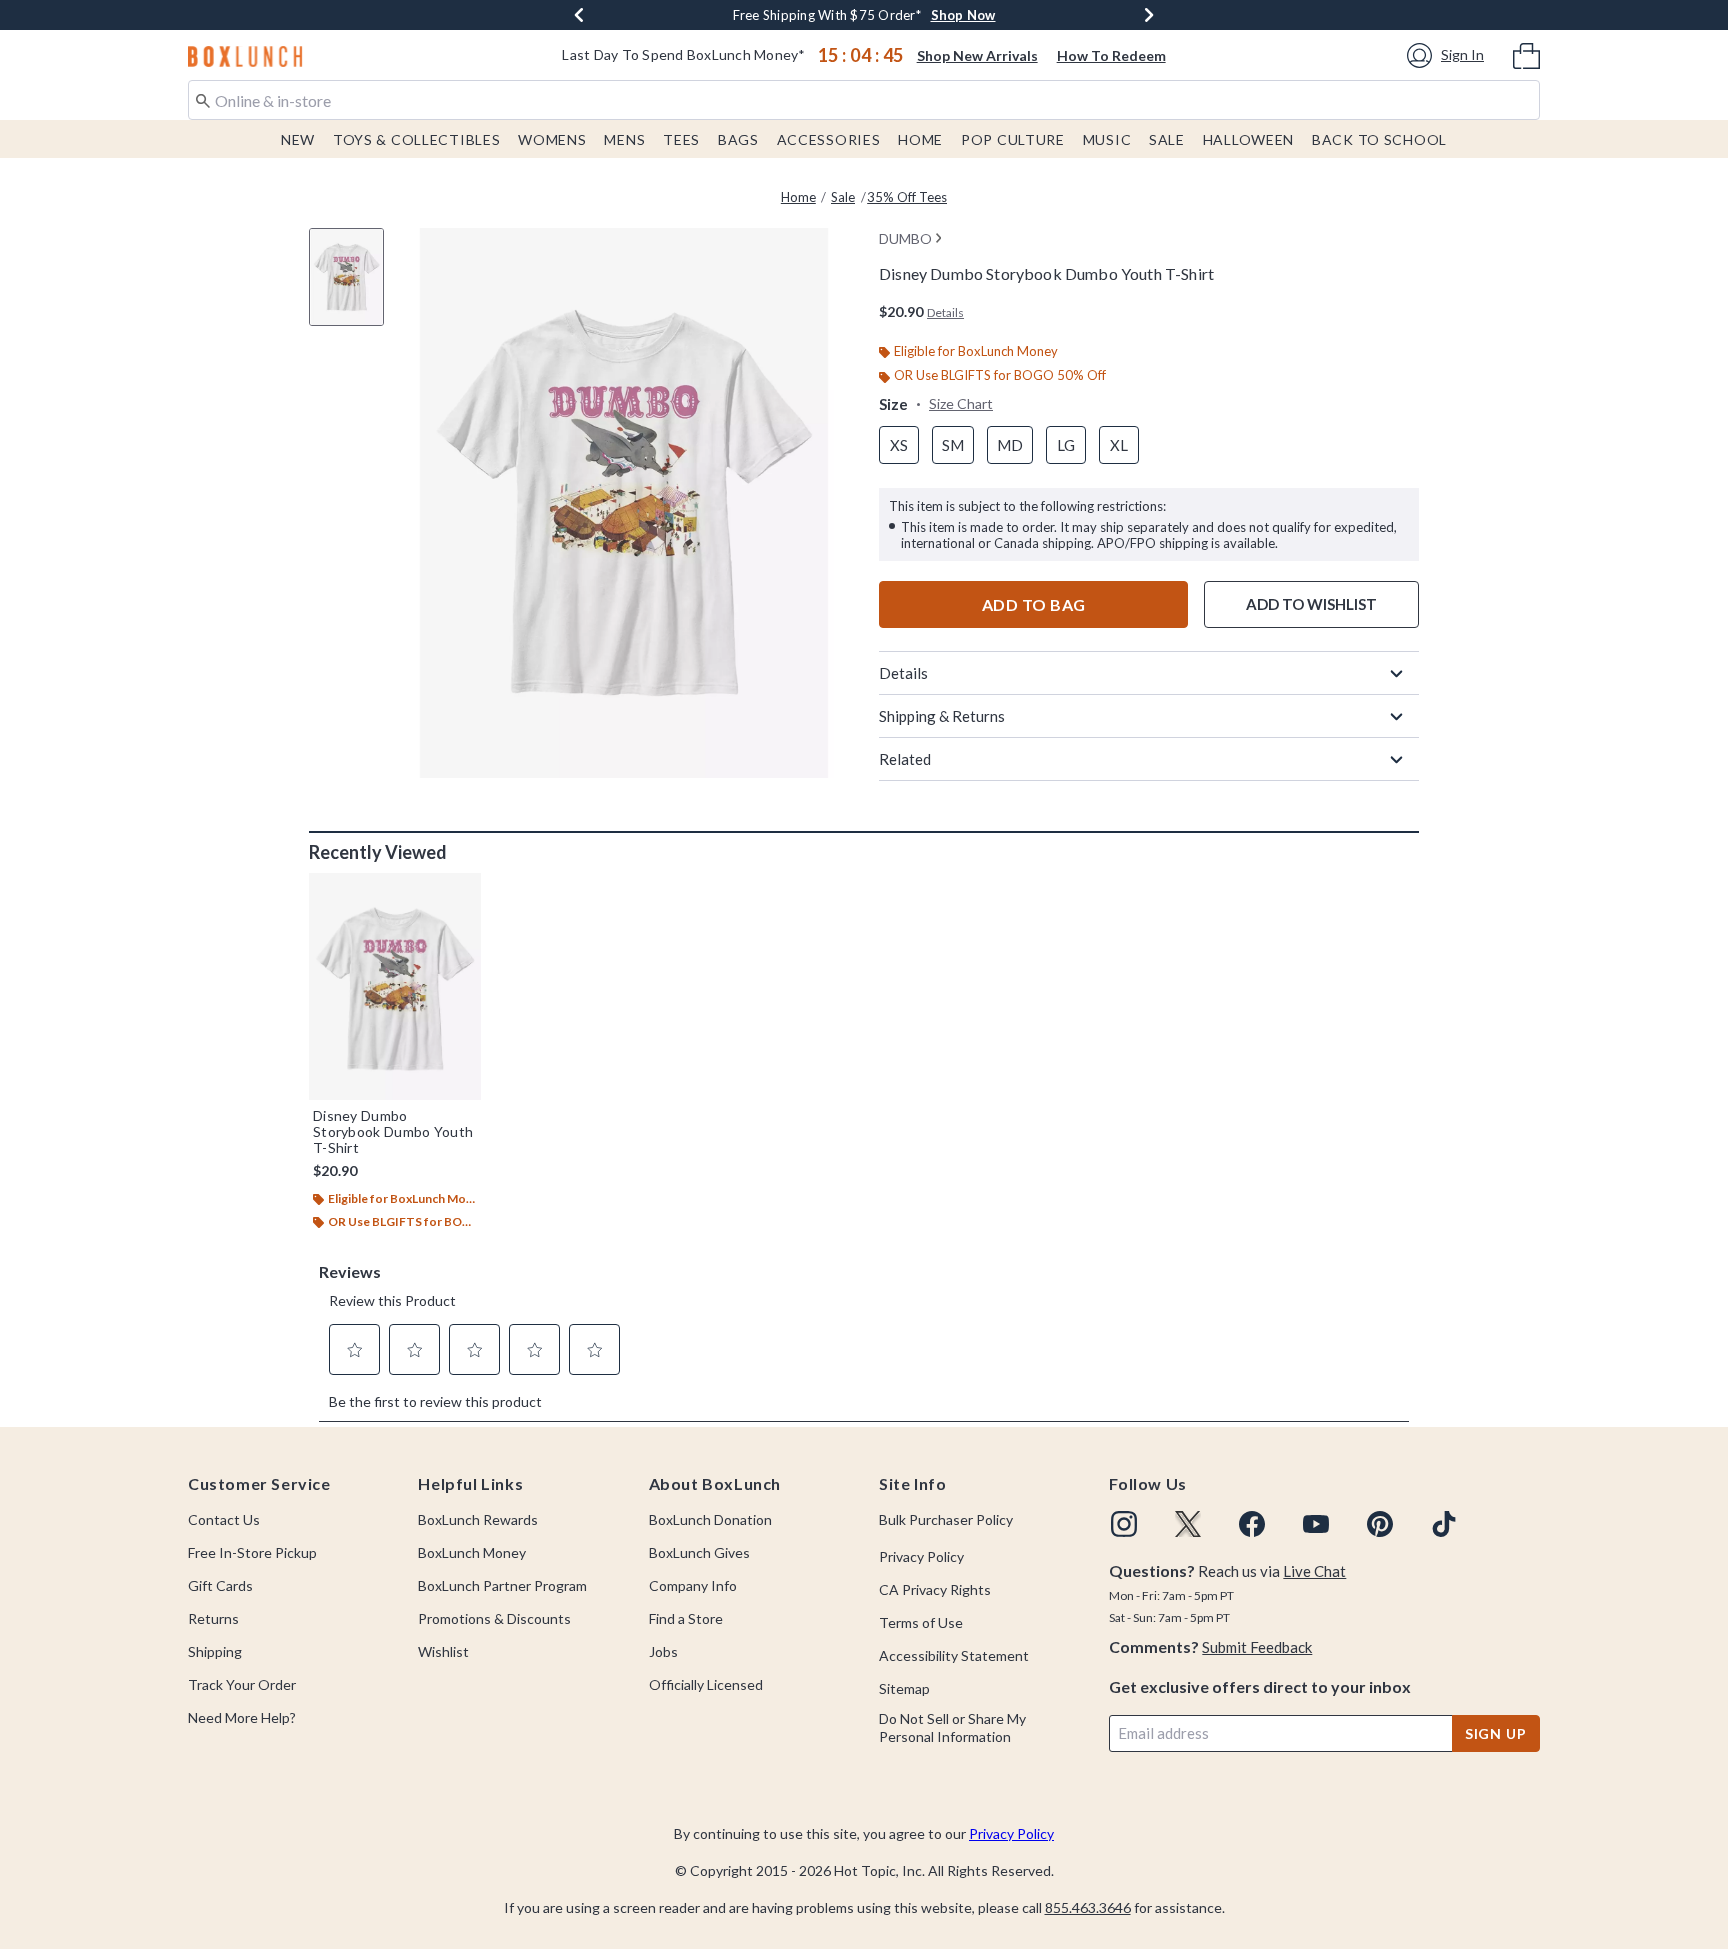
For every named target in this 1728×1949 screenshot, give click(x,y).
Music (1107, 139)
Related (905, 759)
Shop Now (963, 15)
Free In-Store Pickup (252, 1552)
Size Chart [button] (961, 403)
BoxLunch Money (472, 1552)
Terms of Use (921, 1622)
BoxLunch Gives (699, 1552)
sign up (1496, 1733)
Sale (1167, 139)
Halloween (1248, 139)
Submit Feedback (1257, 1647)
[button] (1448, 55)
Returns (213, 1618)
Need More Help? (242, 1717)
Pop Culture (1013, 139)
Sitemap (904, 1688)
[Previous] (579, 15)
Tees (681, 139)
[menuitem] (1526, 54)
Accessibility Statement (954, 1655)
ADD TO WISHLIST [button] (1311, 604)
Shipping (215, 1651)
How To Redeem (1111, 55)
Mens (624, 139)
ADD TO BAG (1034, 604)
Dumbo (905, 238)
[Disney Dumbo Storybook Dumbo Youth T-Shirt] (395, 986)
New (298, 139)
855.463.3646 (1088, 1907)
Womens (552, 139)
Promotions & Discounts (494, 1618)
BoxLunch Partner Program (502, 1585)
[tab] (354, 287)
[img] (1124, 1524)
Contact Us (224, 1519)
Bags (738, 139)
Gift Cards (220, 1585)
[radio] (899, 445)
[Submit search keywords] (203, 99)
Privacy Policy (921, 1556)
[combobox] (864, 100)
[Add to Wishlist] (461, 893)
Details (903, 673)
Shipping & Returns (942, 716)
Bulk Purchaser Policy (946, 1519)
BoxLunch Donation (710, 1519)
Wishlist (443, 1651)
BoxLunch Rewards (478, 1519)
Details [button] (945, 312)
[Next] (1149, 15)
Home (920, 139)
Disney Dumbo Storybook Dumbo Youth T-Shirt (393, 1132)
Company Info (693, 1585)
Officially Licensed (706, 1684)
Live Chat (1314, 1571)
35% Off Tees (907, 197)
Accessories (829, 139)
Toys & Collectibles (417, 139)
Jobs (663, 1651)
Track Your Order (242, 1684)
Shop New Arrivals (977, 55)
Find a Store (686, 1618)
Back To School (1379, 139)
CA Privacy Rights (935, 1589)
